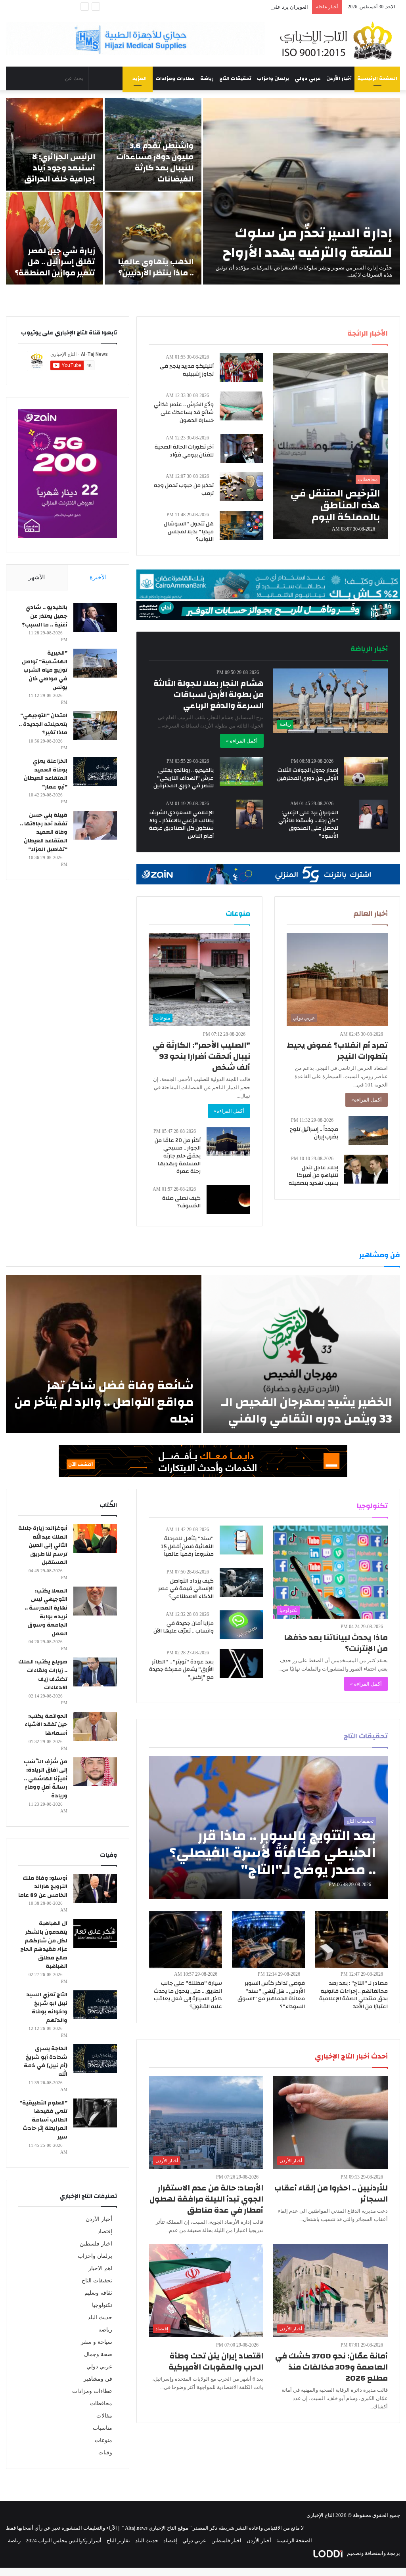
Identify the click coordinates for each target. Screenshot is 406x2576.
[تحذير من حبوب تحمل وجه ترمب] (241, 487)
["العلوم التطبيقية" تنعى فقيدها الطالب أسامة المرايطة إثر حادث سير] (95, 2113)
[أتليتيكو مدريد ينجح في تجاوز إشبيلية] (241, 368)
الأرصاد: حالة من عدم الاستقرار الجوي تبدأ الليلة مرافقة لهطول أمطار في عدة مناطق (206, 2199)
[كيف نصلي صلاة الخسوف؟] (228, 1200)
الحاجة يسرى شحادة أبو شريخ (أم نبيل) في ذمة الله (46, 2061)
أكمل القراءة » (242, 741)
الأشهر (37, 577)
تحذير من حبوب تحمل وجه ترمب (184, 489)
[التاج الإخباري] (338, 40)
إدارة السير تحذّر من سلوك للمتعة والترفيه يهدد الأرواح (307, 243)
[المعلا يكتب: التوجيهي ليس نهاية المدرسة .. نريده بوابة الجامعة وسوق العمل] (95, 1601)
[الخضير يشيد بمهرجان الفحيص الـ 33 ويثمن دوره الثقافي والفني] (302, 1354)
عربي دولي (308, 78)
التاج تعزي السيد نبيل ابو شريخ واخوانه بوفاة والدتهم (47, 2008)
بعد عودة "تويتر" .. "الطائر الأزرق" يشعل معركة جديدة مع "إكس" (181, 1670)
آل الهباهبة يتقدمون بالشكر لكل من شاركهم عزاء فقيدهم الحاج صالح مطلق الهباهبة (44, 1945)
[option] (203, 191)
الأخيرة (98, 577)
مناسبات (102, 2428)
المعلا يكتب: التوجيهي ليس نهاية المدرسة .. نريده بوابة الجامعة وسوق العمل (46, 1612)
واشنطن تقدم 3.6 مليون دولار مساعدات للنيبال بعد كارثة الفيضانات (155, 162)
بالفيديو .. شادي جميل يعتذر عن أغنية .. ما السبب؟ (45, 616)
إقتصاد (105, 2231)
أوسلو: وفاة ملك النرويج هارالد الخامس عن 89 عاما (43, 1887)
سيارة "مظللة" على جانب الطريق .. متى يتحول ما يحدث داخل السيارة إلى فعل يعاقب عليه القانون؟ (188, 1995)
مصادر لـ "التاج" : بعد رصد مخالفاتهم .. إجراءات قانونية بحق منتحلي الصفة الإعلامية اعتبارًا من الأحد (353, 1995)
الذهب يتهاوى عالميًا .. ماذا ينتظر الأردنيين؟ (156, 267)
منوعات (103, 2440)
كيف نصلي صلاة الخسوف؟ (181, 1202)
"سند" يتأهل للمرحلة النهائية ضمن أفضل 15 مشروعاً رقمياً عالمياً (187, 1546)
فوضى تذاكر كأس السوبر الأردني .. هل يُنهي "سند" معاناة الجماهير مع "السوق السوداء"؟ (271, 1995)
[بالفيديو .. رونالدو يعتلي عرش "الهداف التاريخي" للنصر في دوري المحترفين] (241, 772)
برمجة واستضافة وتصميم (373, 2553)
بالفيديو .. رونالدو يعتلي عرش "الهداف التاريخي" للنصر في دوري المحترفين (184, 778)
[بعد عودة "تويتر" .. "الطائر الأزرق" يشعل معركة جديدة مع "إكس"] (241, 1663)
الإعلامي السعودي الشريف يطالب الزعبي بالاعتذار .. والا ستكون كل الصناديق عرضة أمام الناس (181, 824)
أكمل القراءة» (367, 1100)
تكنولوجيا (102, 2305)
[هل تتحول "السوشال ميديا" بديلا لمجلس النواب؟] (241, 525)
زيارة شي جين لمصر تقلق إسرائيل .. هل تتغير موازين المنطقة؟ (55, 262)
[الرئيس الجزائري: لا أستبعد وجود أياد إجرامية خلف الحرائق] (55, 144)
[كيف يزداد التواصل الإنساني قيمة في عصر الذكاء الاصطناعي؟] (241, 1582)
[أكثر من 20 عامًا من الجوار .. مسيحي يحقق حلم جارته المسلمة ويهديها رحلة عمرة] (228, 1142)
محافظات (101, 2403)
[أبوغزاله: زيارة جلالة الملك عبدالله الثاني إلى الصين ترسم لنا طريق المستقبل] (95, 1538)
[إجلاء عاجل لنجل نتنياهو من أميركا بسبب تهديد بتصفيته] (366, 1169)
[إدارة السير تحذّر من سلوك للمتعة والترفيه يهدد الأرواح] (302, 191)
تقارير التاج (118, 2541)
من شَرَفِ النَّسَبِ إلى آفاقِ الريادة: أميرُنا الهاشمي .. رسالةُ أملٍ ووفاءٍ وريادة (46, 1779)
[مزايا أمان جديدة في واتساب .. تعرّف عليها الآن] (241, 1625)
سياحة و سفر (97, 2342)
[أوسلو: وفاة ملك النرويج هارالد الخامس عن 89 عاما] (95, 1888)
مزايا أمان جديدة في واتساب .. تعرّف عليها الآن (184, 1627)
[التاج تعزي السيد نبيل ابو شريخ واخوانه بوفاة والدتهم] (95, 2005)
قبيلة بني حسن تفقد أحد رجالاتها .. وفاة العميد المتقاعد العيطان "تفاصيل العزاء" (44, 832)
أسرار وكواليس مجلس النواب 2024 (64, 2541)
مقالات (104, 2416)
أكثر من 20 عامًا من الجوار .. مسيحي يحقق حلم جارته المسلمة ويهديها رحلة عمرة (178, 1156)
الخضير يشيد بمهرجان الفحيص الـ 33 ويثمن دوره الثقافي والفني (307, 1410)
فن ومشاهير (98, 2379)
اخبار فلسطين (96, 2244)
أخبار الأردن (339, 78)
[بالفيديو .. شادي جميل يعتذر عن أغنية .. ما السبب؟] (95, 618)
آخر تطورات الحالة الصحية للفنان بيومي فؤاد (184, 451)
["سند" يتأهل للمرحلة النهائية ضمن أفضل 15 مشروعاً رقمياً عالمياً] (241, 1540)
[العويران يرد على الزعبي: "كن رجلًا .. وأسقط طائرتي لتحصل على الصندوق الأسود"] (373, 814)
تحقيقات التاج (235, 78)
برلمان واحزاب (273, 78)
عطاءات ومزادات (175, 78)
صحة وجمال (98, 2354)
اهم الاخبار (100, 2268)
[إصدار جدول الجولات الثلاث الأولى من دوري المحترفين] (366, 772)
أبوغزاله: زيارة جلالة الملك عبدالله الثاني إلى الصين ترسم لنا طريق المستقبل (43, 1545)
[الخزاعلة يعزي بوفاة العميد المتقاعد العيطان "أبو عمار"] (95, 771)
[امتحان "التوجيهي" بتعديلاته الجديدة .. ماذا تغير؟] (95, 726)
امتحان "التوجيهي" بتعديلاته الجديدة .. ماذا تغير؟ (43, 724)
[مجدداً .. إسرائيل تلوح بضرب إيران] (368, 1131)
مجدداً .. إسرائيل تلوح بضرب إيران (314, 1133)
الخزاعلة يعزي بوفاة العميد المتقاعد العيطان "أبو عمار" (46, 774)
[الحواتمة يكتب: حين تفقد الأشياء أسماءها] (95, 1726)
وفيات (105, 2453)
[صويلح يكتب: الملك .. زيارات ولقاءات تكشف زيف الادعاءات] (95, 1672)
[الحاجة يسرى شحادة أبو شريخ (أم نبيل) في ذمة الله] (95, 2059)
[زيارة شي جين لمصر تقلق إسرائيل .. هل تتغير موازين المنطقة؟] (55, 238)
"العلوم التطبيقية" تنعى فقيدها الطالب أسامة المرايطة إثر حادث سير (43, 2120)
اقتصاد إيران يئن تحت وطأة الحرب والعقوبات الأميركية (216, 2361)
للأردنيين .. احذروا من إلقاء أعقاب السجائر (331, 2193)
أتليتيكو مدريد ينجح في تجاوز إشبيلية (187, 370)
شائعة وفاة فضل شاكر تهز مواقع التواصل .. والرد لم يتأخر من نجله (104, 1402)
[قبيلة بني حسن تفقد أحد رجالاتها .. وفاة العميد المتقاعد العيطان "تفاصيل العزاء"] (95, 825)
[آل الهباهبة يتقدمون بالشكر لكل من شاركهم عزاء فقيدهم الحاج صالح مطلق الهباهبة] (95, 1933)
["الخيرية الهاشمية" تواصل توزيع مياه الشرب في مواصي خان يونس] (95, 663)
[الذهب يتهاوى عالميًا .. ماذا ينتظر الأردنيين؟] (153, 238)
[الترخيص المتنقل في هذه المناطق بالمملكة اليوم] (330, 446)
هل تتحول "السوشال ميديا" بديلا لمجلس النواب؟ (189, 532)
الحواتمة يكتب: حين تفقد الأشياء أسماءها (46, 1725)
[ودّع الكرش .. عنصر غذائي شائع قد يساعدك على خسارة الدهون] (241, 406)
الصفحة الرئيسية (377, 78)
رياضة (207, 78)
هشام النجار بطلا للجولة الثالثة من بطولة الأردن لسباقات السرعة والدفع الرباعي (209, 694)
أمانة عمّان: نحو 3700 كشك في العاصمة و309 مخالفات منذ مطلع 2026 (331, 2367)
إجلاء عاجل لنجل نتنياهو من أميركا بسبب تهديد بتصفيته (313, 1175)
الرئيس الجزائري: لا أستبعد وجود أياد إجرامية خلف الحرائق (60, 168)
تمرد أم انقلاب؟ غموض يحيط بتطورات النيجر (337, 1051)
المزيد (140, 78)
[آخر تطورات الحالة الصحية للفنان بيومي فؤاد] (242, 448)
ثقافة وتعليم (98, 2293)
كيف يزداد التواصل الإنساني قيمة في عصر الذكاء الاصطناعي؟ (186, 1589)
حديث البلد (100, 2317)
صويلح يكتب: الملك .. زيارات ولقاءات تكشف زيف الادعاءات (43, 1675)
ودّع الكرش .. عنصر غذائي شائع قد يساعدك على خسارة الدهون (184, 412)
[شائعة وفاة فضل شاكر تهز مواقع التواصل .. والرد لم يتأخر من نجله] (104, 1354)
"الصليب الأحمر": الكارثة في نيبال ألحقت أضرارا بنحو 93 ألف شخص (201, 1056)
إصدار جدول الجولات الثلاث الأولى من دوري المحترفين (308, 774)
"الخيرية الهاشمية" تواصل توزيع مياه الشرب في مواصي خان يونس (45, 670)
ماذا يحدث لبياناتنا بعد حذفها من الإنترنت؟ (336, 1643)
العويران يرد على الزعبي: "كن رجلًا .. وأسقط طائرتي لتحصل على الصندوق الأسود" (221, 7)
